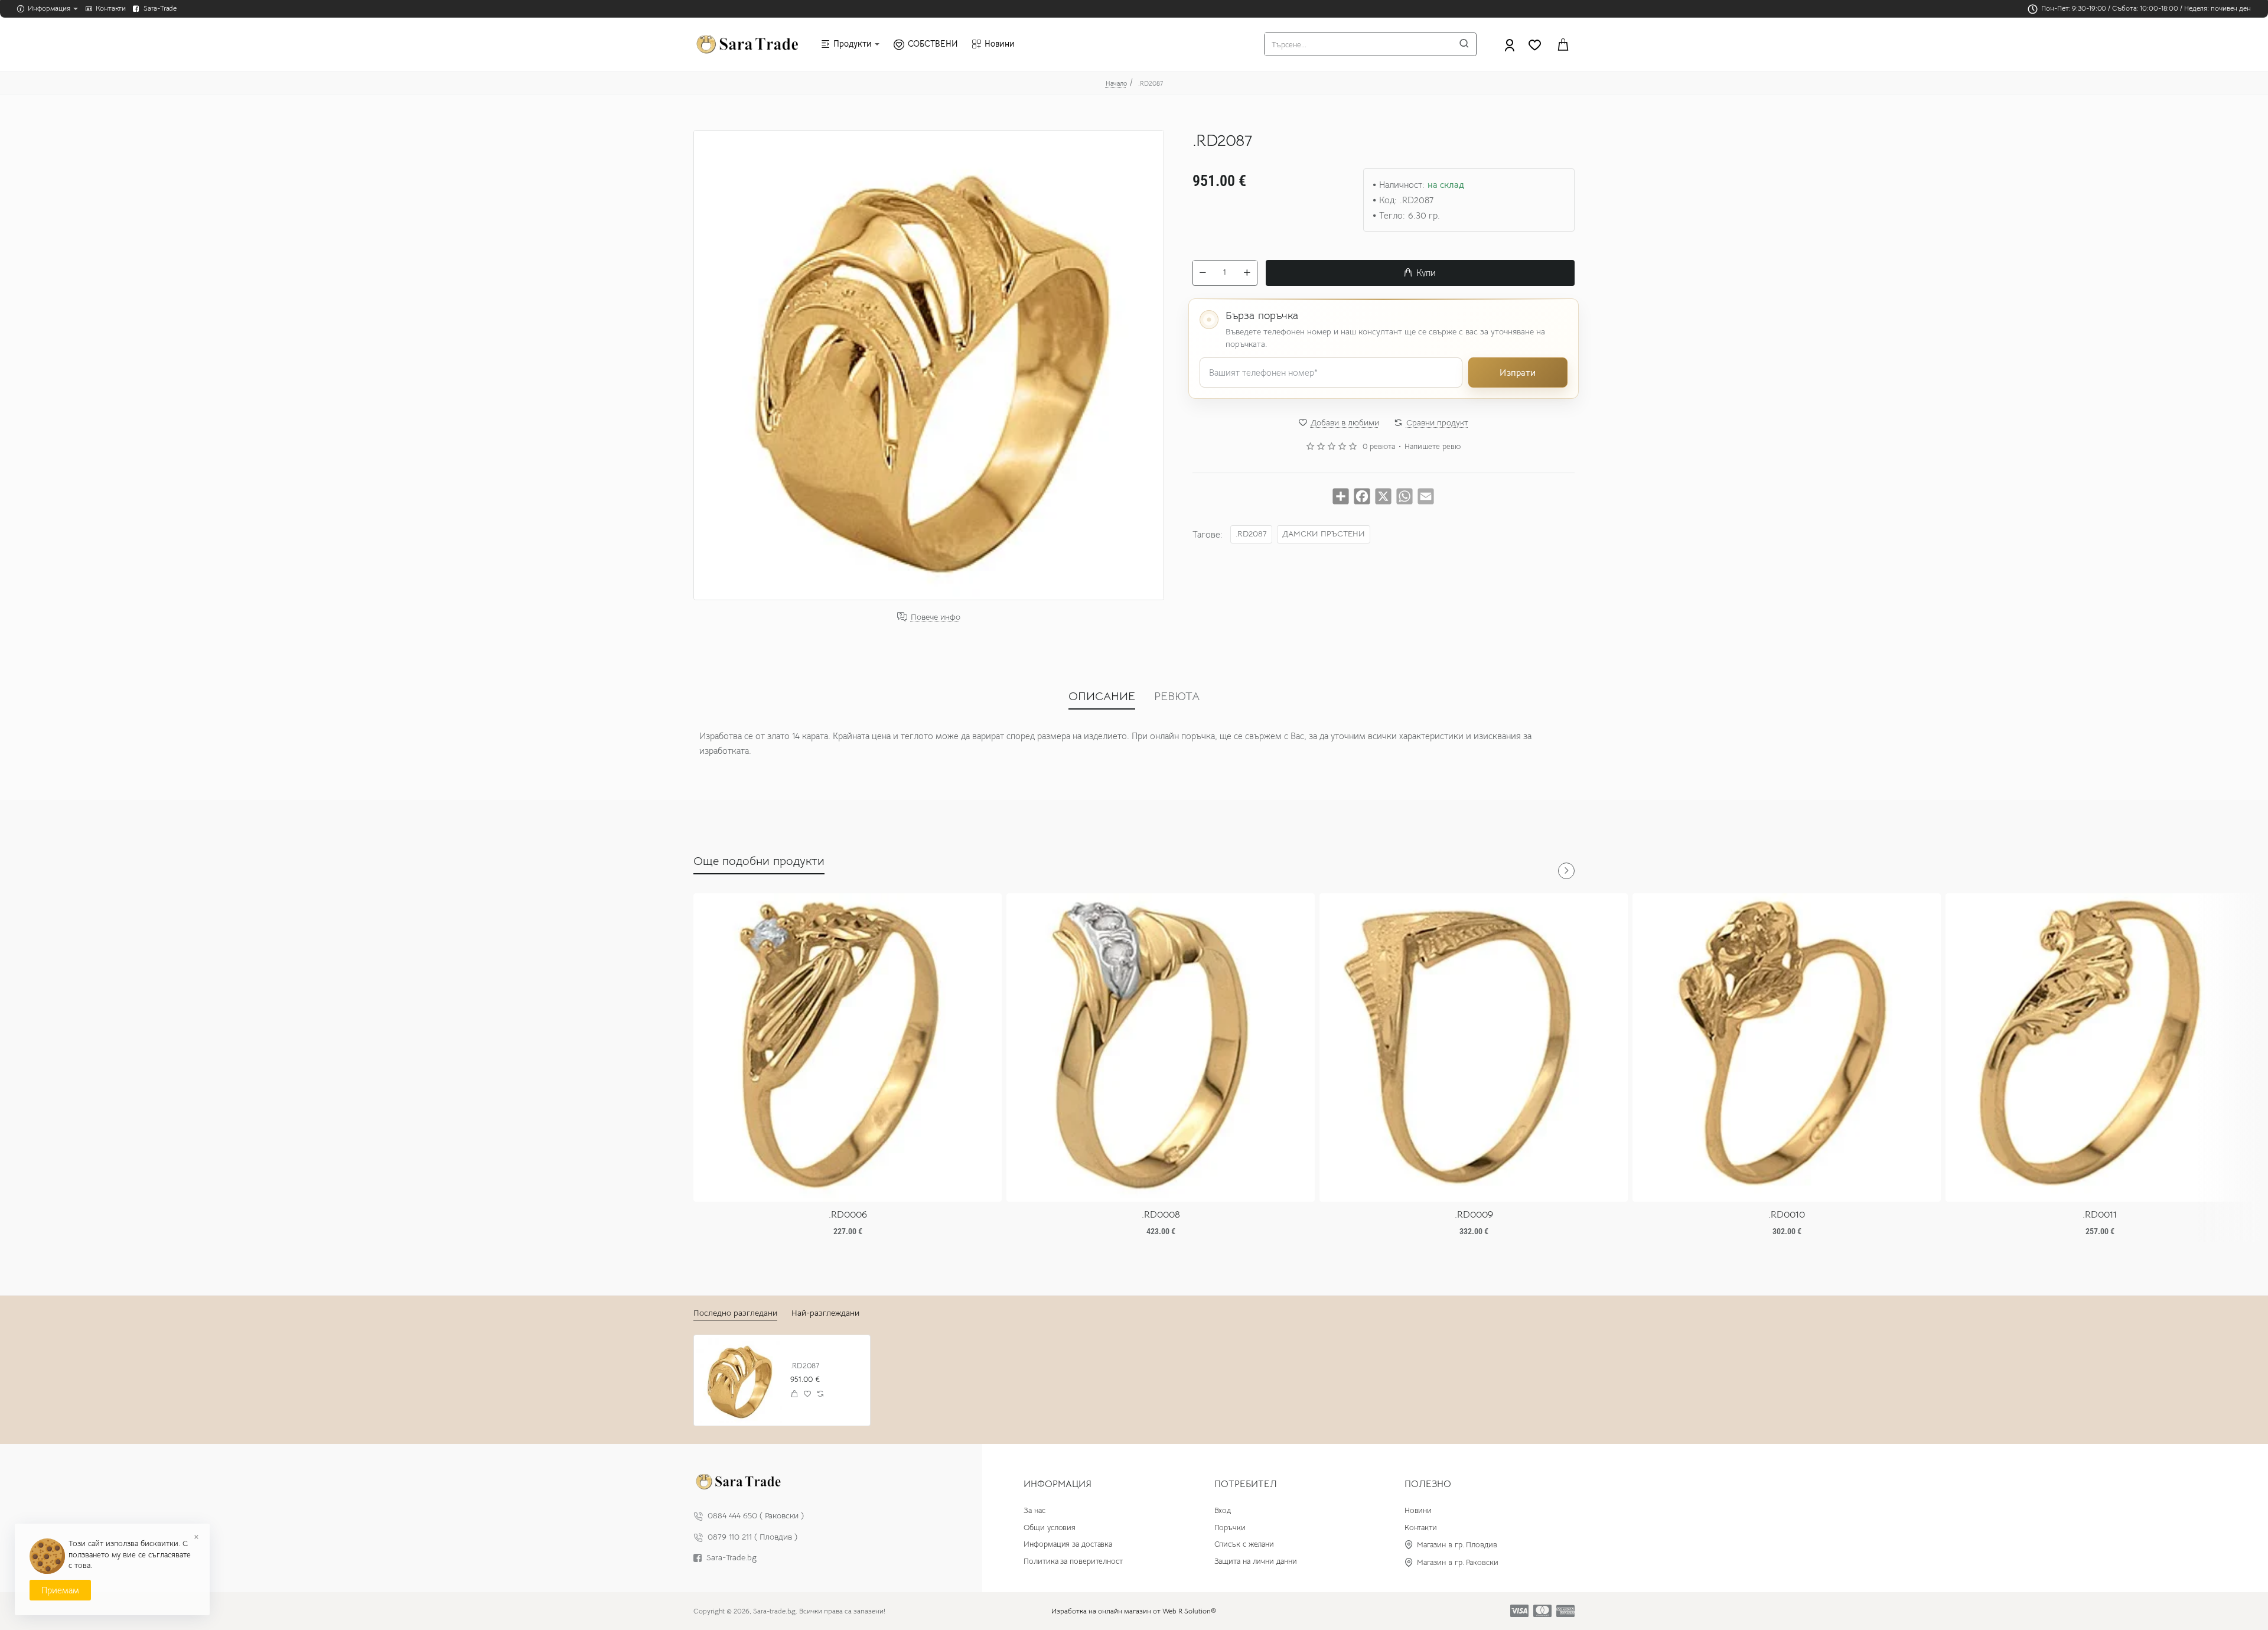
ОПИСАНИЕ (1102, 696)
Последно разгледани (735, 1313)
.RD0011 (2100, 1215)
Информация (1058, 1484)
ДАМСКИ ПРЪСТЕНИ (1324, 533)
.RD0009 (1474, 1215)
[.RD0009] (1474, 1047)
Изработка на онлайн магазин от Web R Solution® (1134, 1611)
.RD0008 (1161, 1215)
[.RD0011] (2100, 1047)
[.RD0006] (848, 1047)
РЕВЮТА (1177, 696)
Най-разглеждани (825, 1313)
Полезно (1428, 1484)
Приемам (60, 1590)
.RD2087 (1251, 533)
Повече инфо (936, 617)
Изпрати (1518, 372)
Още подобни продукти (759, 861)
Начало (1116, 83)
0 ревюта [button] (1379, 447)
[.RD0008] (1161, 1047)
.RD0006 (848, 1215)
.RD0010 (1787, 1215)
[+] (1247, 272)
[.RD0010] (1787, 1047)
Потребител (1246, 1484)
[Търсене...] (1464, 44)
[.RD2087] (739, 1380)
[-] (1203, 272)
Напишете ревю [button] (1433, 447)
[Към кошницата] (1563, 44)
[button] (1420, 272)
